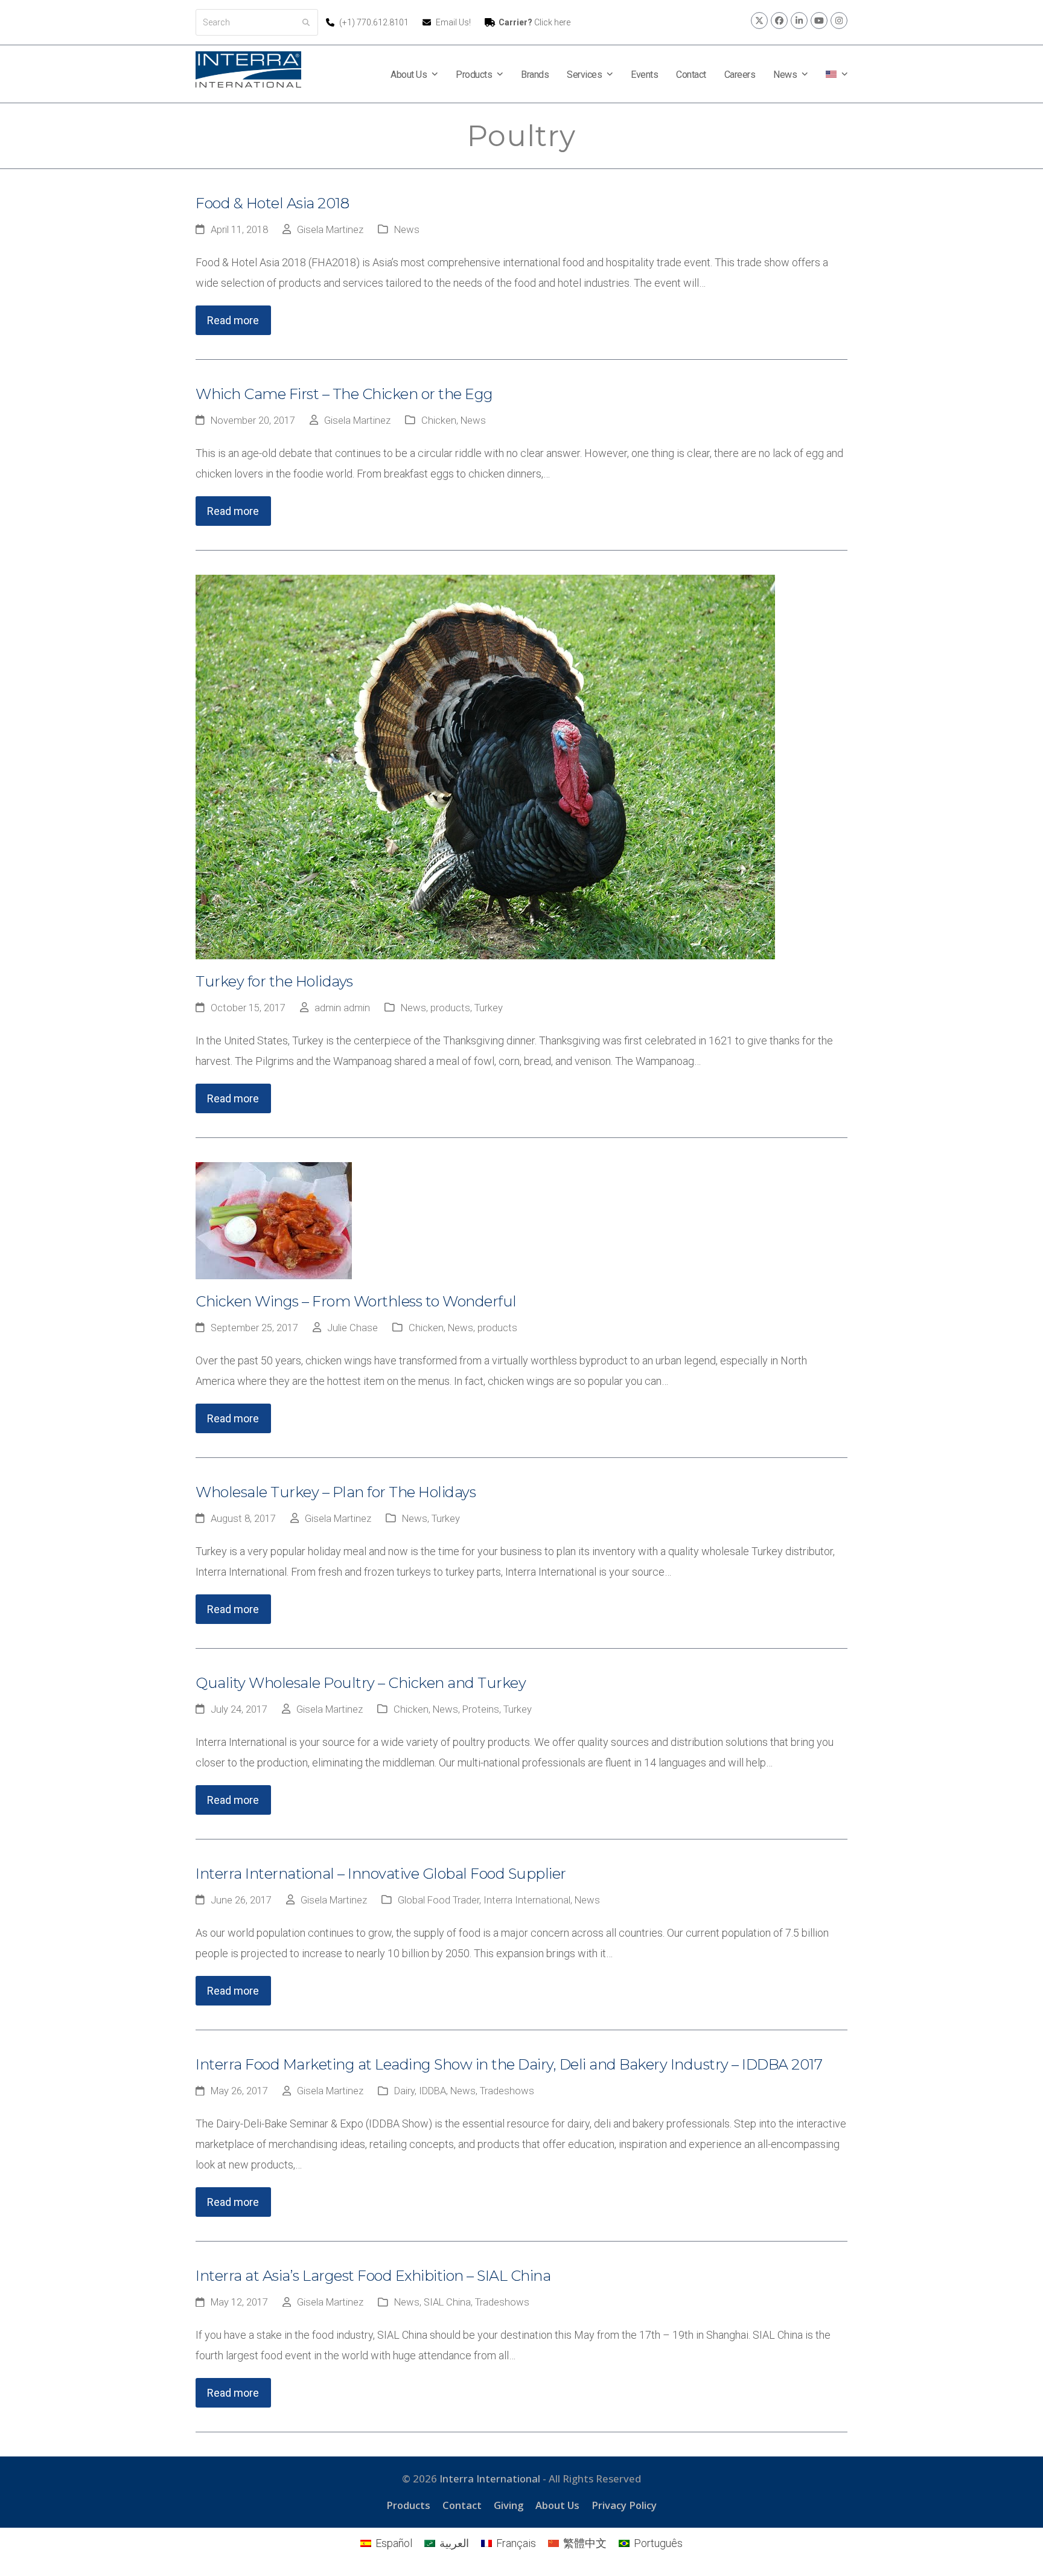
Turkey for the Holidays (274, 981)
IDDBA (432, 2091)
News (407, 230)
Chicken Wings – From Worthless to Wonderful (356, 1301)
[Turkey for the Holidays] (485, 766)
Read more (233, 320)
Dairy (404, 2091)
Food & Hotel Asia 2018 (272, 203)
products (450, 1008)
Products (408, 2505)
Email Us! (453, 22)
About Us (557, 2505)
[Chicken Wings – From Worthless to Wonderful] (274, 1220)
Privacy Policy (624, 2505)
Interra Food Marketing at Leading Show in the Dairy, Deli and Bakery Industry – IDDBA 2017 (509, 2064)
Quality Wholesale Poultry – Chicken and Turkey (361, 1683)
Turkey (489, 1008)
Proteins (481, 1709)
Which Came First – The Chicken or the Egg (344, 394)
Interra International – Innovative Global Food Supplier (381, 1874)
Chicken (439, 420)
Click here (534, 22)
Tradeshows (507, 2091)
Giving (509, 2505)
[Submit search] (306, 22)
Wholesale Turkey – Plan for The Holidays (336, 1492)
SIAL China (447, 2302)
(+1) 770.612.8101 (375, 22)
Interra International (527, 1900)
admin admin (342, 1008)
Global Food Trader (439, 1900)
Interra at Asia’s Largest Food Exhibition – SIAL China (373, 2276)
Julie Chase (352, 1328)
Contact (462, 2505)
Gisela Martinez (330, 230)
